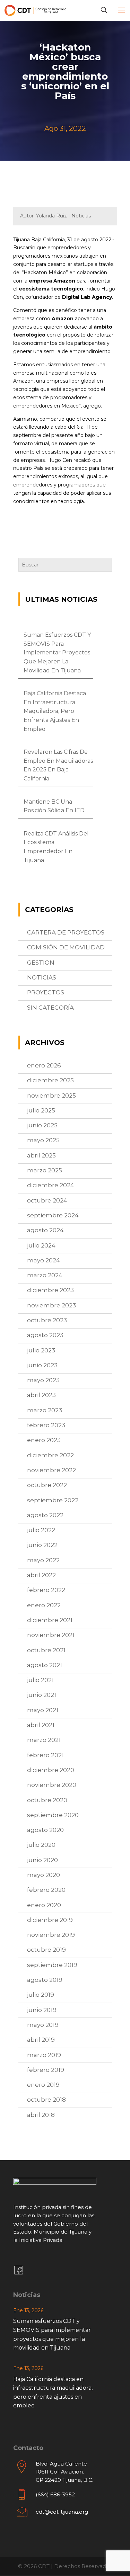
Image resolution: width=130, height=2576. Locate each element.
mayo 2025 (43, 1140)
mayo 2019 (43, 2025)
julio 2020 (41, 1845)
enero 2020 (44, 1905)
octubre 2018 (46, 2100)
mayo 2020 (44, 1875)
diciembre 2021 (50, 1620)
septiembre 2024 (53, 1215)
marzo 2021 (44, 1740)
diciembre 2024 (51, 1185)
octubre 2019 (46, 1950)
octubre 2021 (46, 1650)
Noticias (42, 977)
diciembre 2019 (50, 1920)
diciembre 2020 (51, 1770)
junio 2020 (42, 1860)
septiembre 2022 (53, 1500)
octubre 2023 (47, 1320)
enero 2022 (44, 1605)
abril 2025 (41, 1155)
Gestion (41, 963)
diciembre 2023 (50, 1290)
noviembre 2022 (51, 1470)
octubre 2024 (47, 1200)
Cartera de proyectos (66, 932)
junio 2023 (42, 1365)
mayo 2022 (43, 1560)
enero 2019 (43, 2085)
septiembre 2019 (52, 1965)
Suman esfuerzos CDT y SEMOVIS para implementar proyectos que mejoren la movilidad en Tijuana (57, 652)
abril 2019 (41, 2040)
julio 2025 (41, 1110)
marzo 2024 (45, 1275)
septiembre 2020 (53, 1815)
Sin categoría (50, 1008)
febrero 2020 (46, 1890)
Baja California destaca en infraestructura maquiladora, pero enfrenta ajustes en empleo (55, 711)
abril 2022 (41, 1575)
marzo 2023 (45, 1410)
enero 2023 (44, 1440)
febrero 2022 (46, 1590)
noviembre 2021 (51, 1635)
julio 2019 (41, 1995)
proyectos (46, 992)
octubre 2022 (47, 1485)
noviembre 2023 (51, 1305)
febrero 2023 (46, 1425)
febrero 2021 (45, 1755)
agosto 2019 (45, 1980)
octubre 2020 (47, 1800)
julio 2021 (40, 1680)
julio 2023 (41, 1350)
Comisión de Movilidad (66, 947)
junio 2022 (42, 1545)
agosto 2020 (45, 1830)
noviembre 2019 (51, 1935)
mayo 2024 (44, 1260)
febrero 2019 (46, 2070)
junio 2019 (42, 2010)
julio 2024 (41, 1245)
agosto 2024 (45, 1230)
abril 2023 (41, 1395)
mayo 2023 (43, 1380)
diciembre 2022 (50, 1455)
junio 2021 (42, 1695)
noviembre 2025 (51, 1095)
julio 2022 (41, 1530)
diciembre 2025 (50, 1080)
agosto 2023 (45, 1335)
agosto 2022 (45, 1515)
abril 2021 (41, 1725)
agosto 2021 (45, 1665)
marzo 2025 (45, 1170)
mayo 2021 (43, 1710)
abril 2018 (41, 2115)
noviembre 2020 (52, 1785)
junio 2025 (42, 1125)
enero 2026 (44, 1065)
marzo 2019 (44, 2055)
